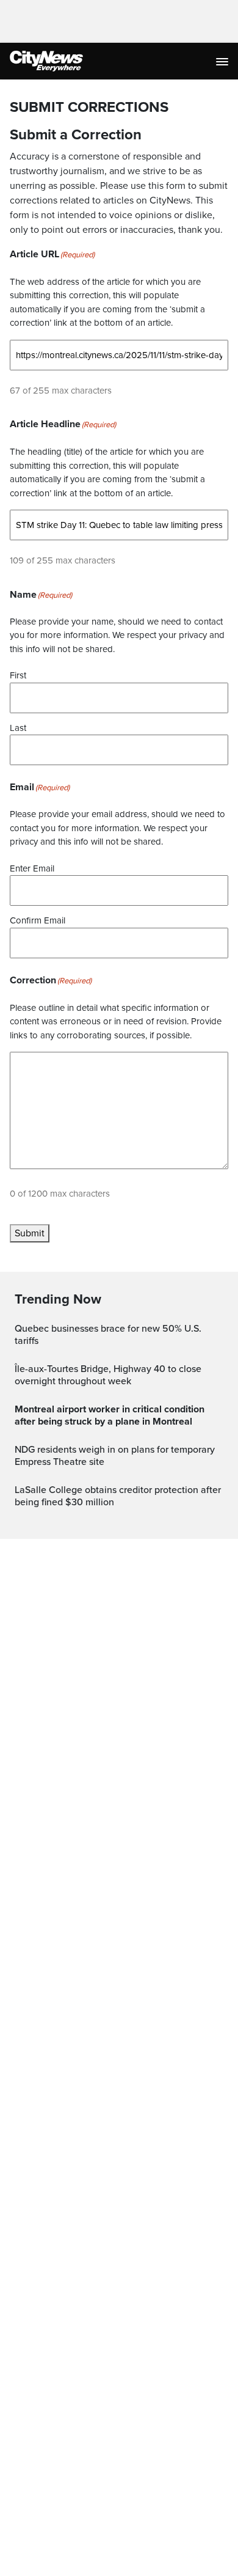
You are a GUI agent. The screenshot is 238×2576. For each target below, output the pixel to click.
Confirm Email (38, 920)
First (18, 675)
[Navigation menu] (223, 61)
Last (18, 728)
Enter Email (32, 868)
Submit (30, 1233)
